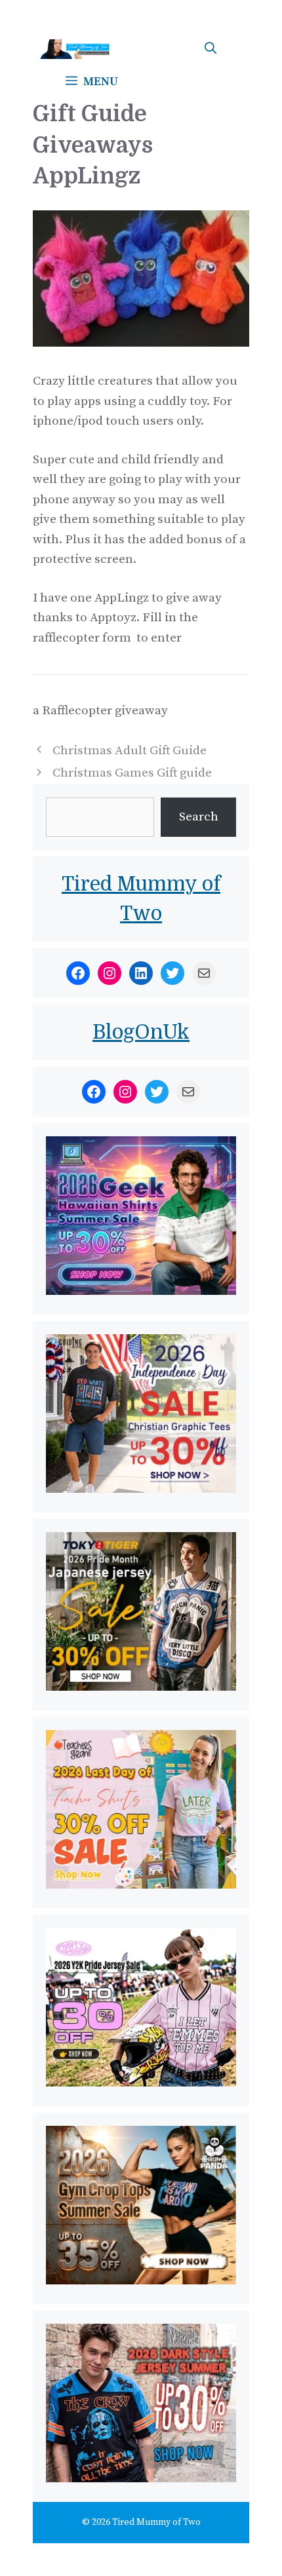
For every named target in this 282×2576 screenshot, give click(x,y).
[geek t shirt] (141, 1291)
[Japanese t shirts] (141, 1687)
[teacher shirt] (141, 1885)
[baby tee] (141, 2083)
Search (199, 817)
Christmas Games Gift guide (132, 773)
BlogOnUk (141, 1032)
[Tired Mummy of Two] (79, 49)
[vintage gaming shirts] (141, 2479)
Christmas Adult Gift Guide (130, 751)
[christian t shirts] (141, 1489)
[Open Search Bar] (211, 49)
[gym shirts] (141, 2281)
